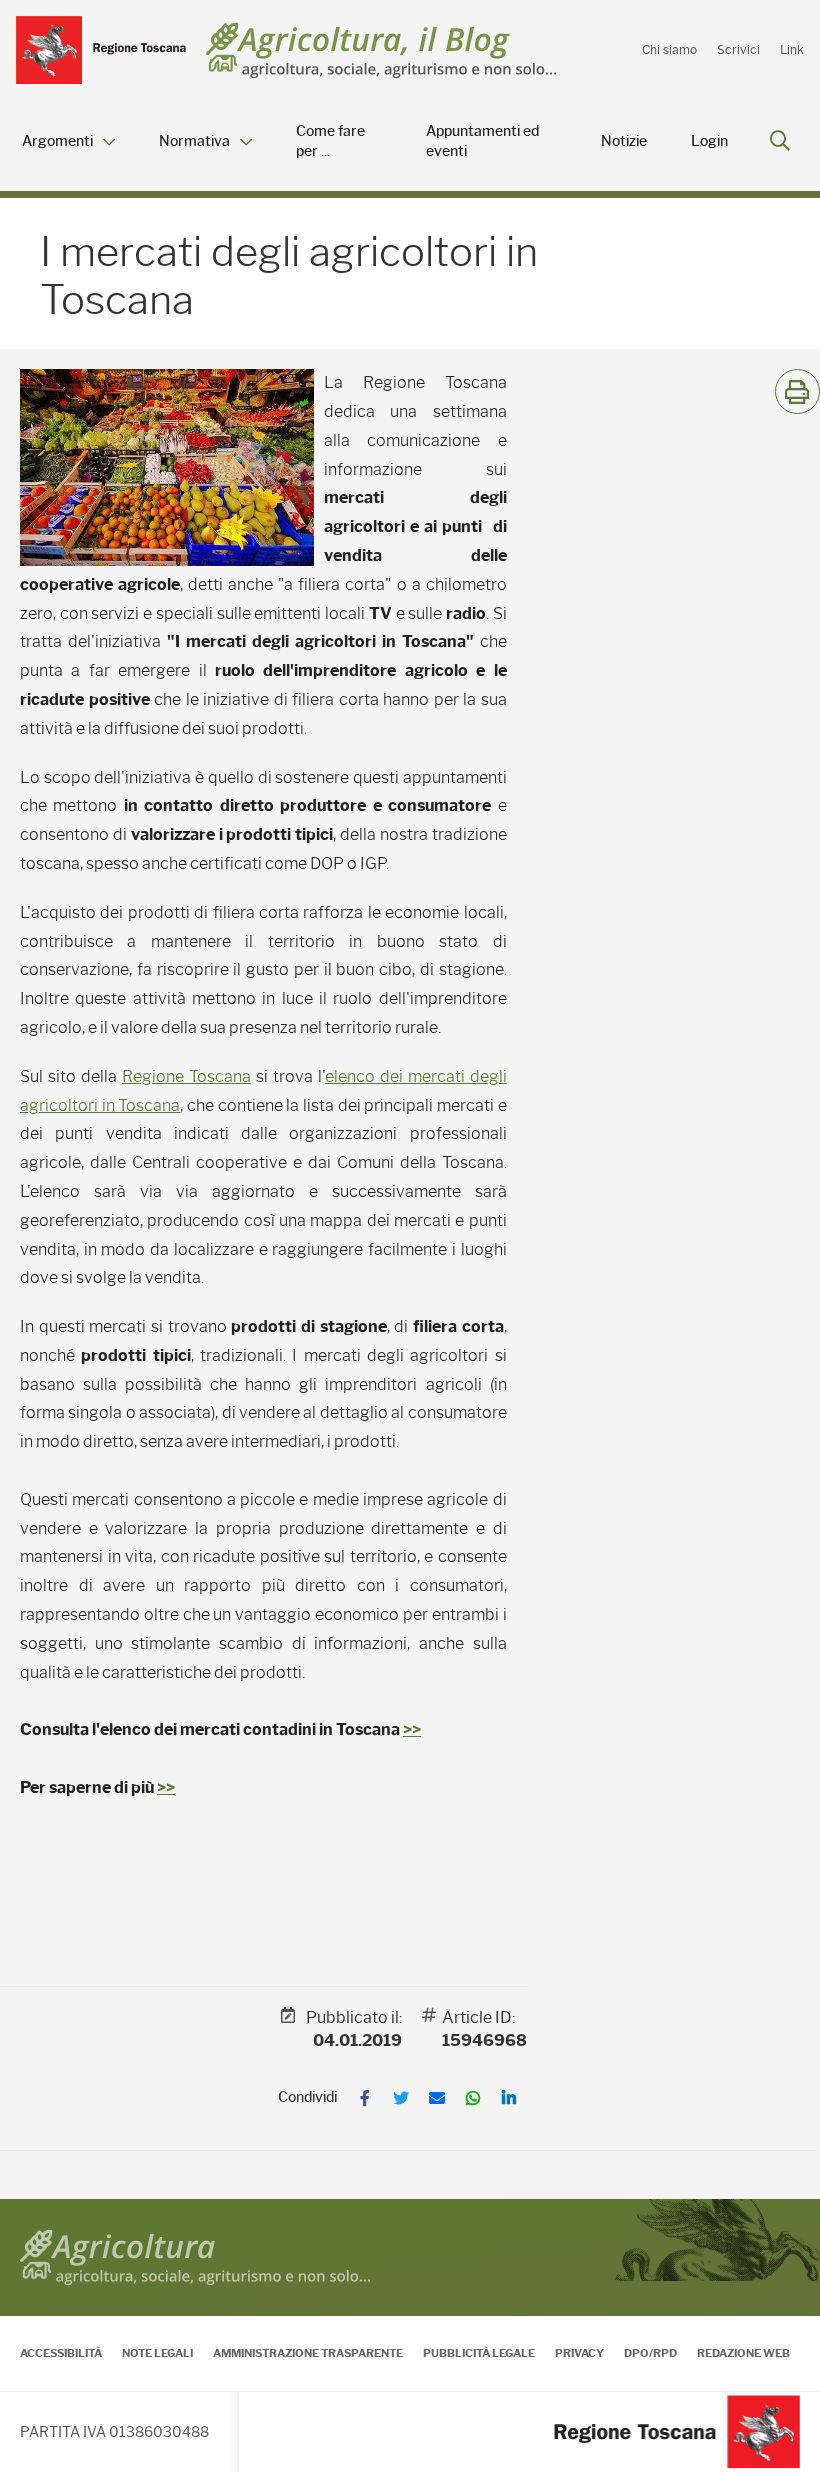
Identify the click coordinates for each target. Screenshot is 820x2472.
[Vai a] (101, 50)
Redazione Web (743, 2353)
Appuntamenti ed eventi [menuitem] (482, 141)
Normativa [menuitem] (194, 141)
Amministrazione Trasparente (308, 2353)
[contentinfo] (410, 2335)
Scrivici (738, 49)
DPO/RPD (650, 2353)
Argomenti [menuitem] (57, 141)
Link (792, 49)
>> (412, 1729)
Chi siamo (669, 49)
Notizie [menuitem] (624, 141)
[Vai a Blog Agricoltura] (381, 50)
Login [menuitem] (709, 141)
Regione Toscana (186, 1076)
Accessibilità (61, 2353)
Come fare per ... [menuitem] (330, 141)
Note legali (157, 2353)
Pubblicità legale (479, 2353)
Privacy (579, 2353)
